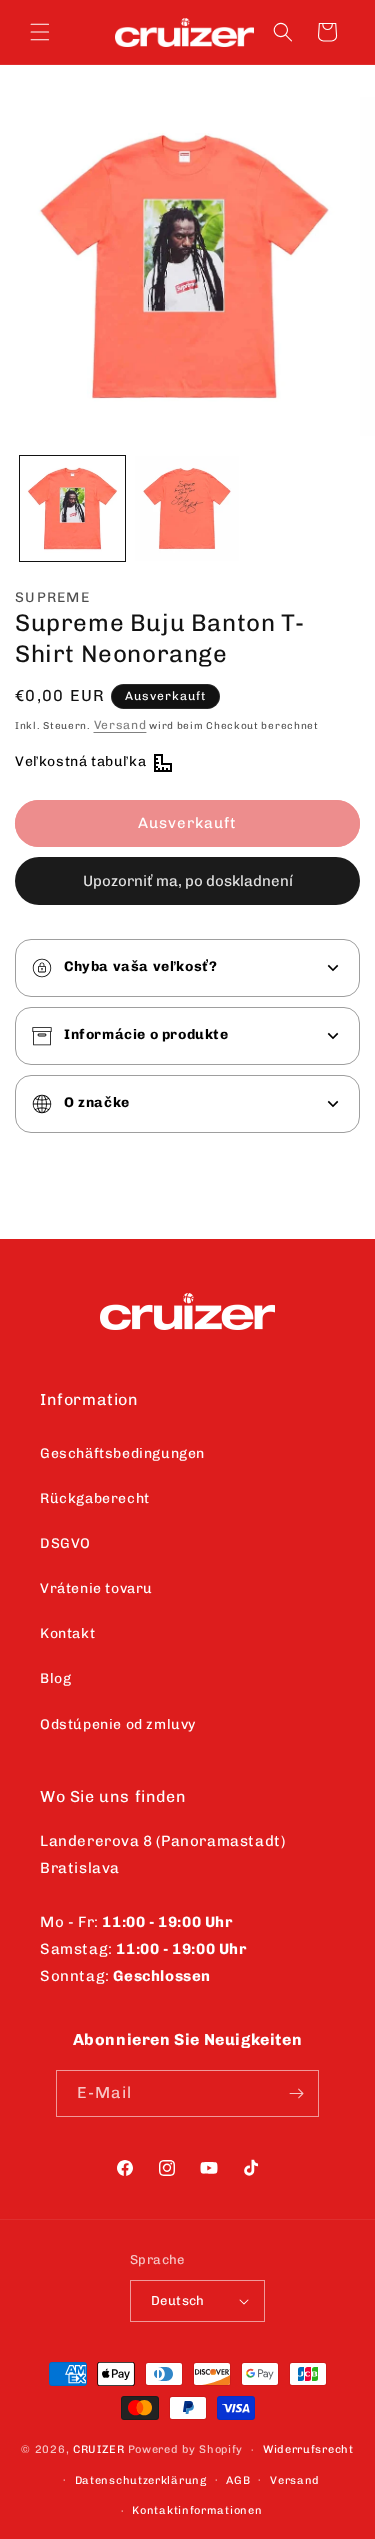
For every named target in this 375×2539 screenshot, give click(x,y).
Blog (55, 1678)
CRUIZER (99, 2449)
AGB (238, 2480)
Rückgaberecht (95, 1498)
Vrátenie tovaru (96, 1588)
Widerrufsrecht (308, 2449)
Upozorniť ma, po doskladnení (188, 881)
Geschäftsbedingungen (122, 1453)
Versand (120, 725)
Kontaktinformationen (197, 2510)
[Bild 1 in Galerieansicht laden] (72, 508)
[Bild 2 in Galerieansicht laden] (187, 508)
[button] (40, 32)
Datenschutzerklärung (141, 2480)
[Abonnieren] (296, 2093)
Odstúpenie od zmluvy (118, 1724)
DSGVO (65, 1543)
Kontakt (67, 1633)
